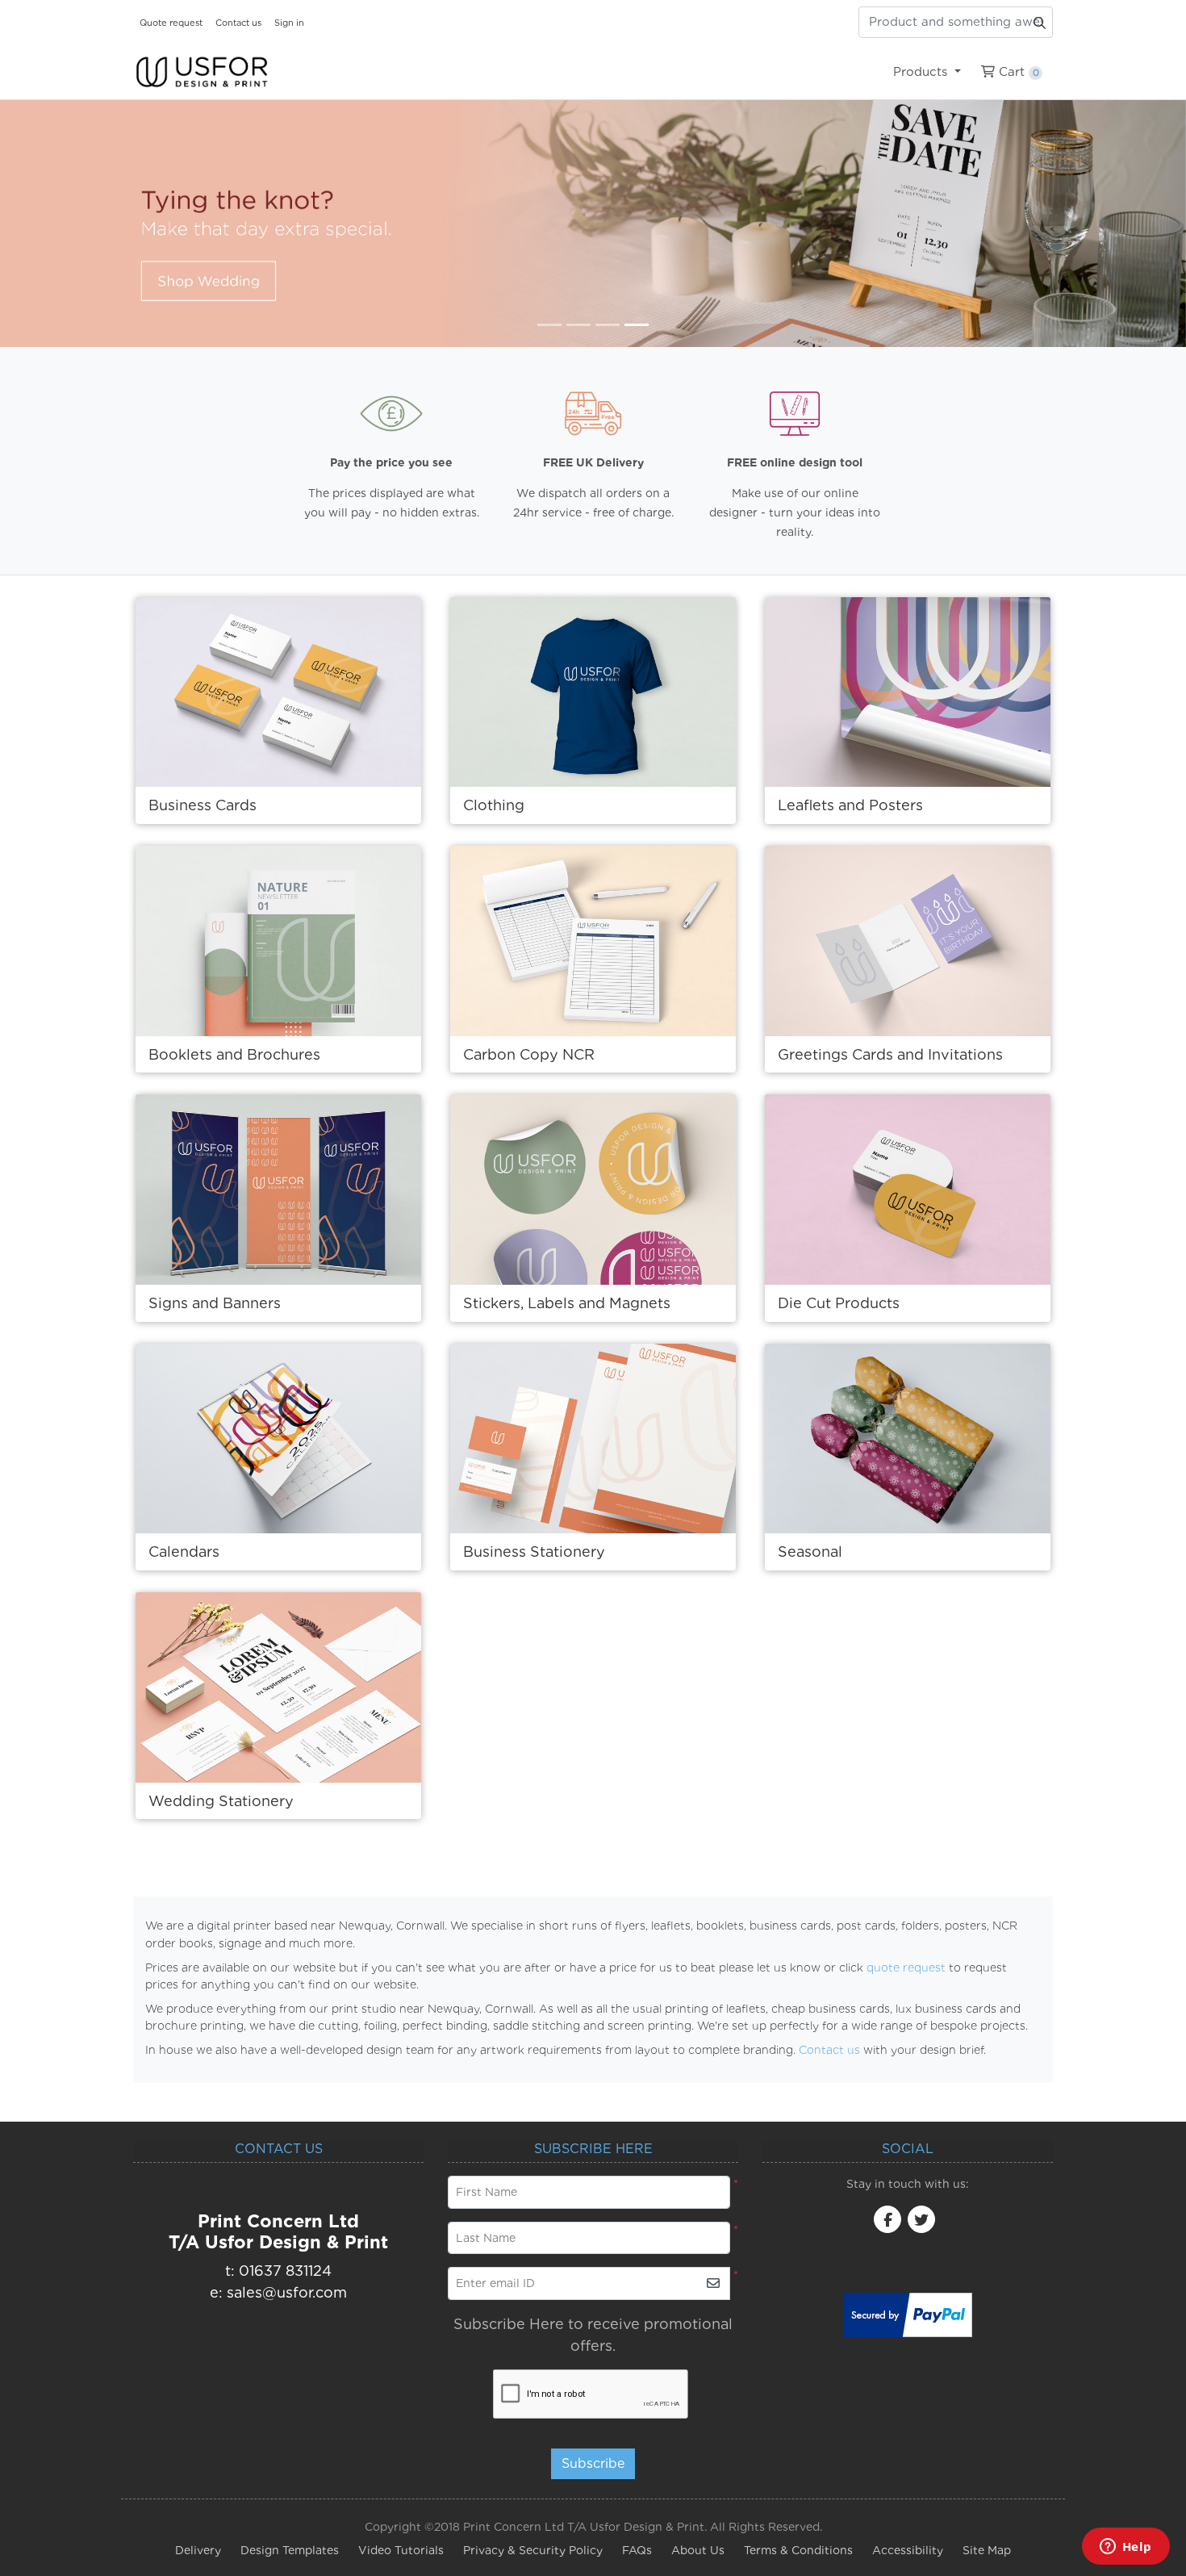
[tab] (549, 325)
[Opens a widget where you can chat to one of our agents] (1125, 2548)
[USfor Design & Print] (202, 72)
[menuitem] (927, 72)
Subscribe (593, 2463)
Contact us (829, 2050)
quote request (906, 1968)
